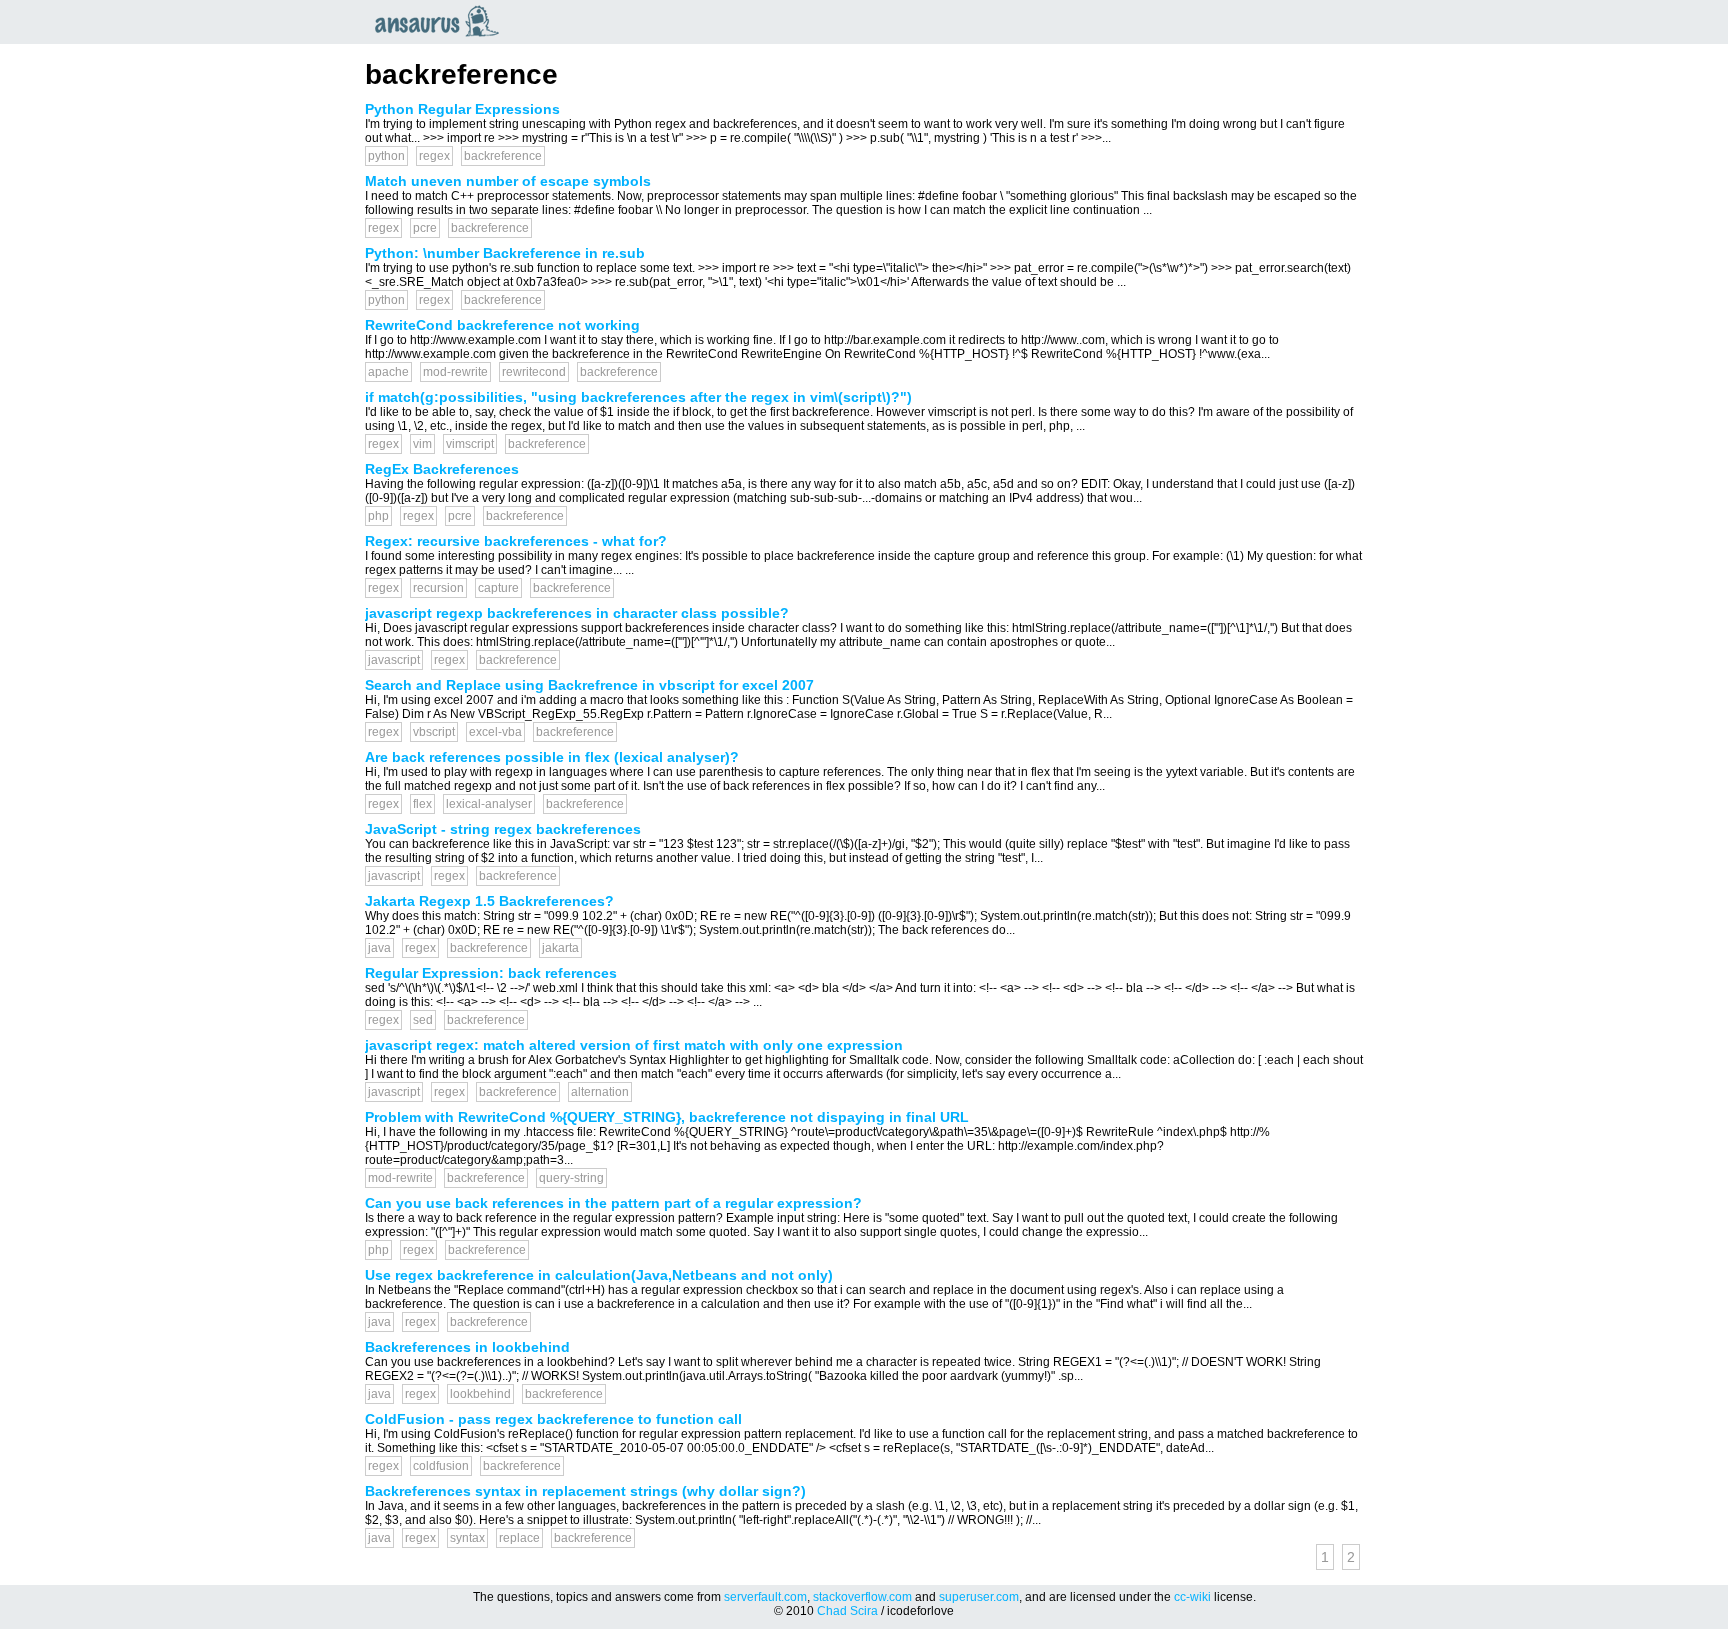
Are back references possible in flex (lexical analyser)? (552, 757)
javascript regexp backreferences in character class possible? (577, 613)
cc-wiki (1192, 1597)
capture (498, 588)
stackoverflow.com (862, 1597)
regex (434, 156)
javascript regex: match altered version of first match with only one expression (634, 1045)
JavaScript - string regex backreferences (503, 829)
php (378, 516)
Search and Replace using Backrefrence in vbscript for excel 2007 (589, 685)
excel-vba (495, 732)
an (442, 21)
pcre (425, 228)
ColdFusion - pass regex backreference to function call (553, 1419)
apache (388, 372)
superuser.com (979, 1597)
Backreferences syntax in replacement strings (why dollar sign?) (585, 1491)
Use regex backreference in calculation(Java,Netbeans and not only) (599, 1275)
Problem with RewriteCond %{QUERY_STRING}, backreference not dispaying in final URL (667, 1117)
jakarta (560, 948)
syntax (467, 1538)
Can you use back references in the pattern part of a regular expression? (613, 1203)
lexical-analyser (489, 804)
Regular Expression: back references (491, 973)
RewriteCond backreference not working (502, 325)
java (379, 948)
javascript (394, 660)
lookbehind (480, 1394)
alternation (600, 1092)
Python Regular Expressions (462, 109)
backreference (503, 156)
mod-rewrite (455, 372)
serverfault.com (765, 1597)
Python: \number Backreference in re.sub (505, 253)
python (386, 156)
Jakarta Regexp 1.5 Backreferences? (489, 901)
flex (422, 804)
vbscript (434, 732)
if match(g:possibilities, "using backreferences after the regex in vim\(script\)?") (638, 397)
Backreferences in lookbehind (467, 1347)
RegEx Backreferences (442, 469)
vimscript (470, 444)
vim (422, 444)
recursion (438, 588)
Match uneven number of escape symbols (508, 181)
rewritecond (534, 372)
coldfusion (441, 1466)
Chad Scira (847, 1611)
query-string (571, 1178)
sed (423, 1020)
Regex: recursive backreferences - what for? (516, 541)
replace (519, 1538)
